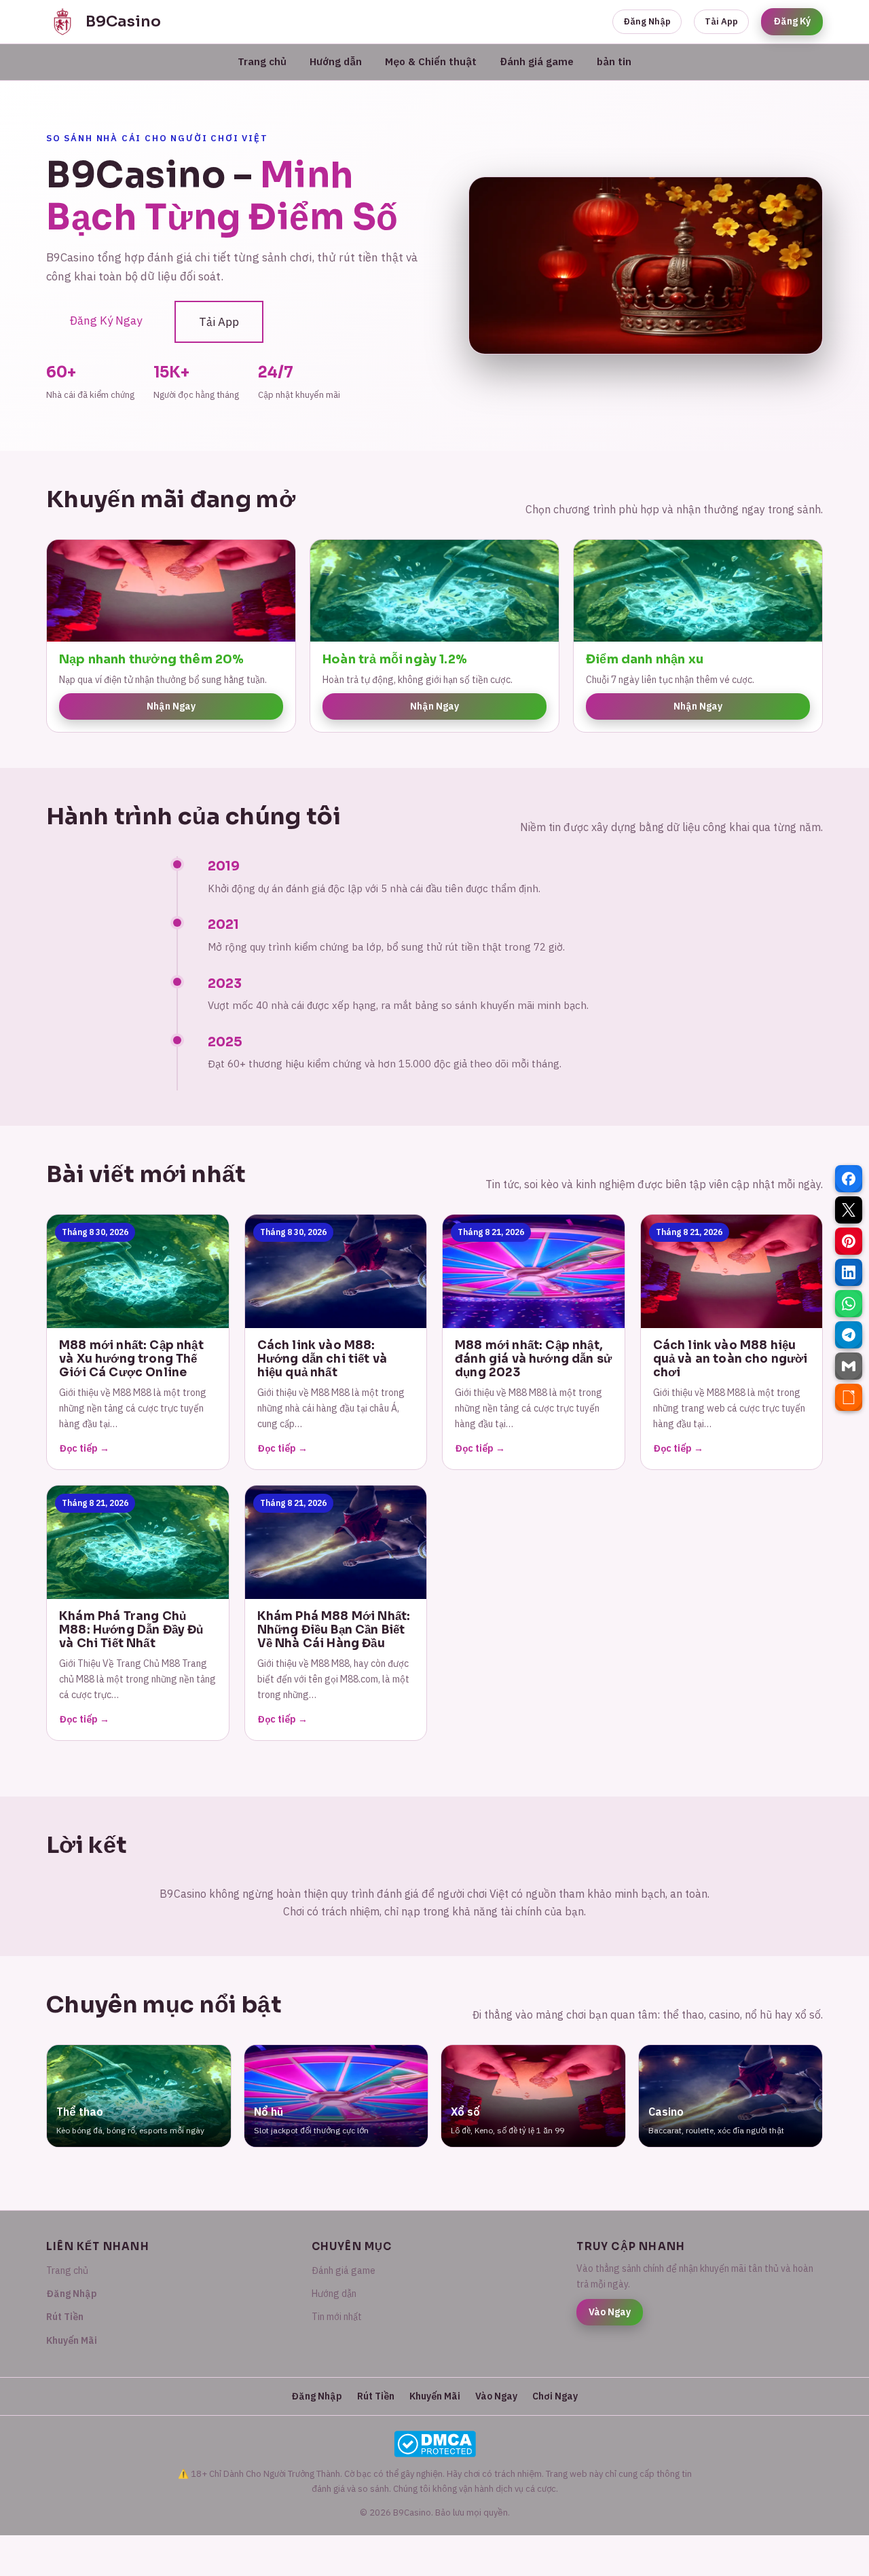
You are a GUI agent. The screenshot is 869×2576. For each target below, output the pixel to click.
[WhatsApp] (849, 1304)
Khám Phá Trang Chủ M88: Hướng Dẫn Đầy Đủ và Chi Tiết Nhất (131, 1630)
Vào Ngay (610, 2312)
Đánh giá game (537, 61)
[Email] (849, 1366)
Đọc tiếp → (84, 1448)
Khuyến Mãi (72, 2340)
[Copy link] (849, 1397)
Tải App (721, 21)
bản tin (614, 61)
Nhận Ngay (171, 706)
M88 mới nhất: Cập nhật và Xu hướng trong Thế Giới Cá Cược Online (131, 1359)
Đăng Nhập (647, 21)
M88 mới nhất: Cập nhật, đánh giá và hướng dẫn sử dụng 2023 (533, 1359)
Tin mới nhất (337, 2317)
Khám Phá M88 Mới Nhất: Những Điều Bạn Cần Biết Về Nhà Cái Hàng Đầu (334, 1630)
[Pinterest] (849, 1241)
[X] (849, 1210)
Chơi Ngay (555, 2396)
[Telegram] (849, 1335)
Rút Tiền (65, 2317)
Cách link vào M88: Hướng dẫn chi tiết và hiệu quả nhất (322, 1359)
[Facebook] (849, 1179)
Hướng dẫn (336, 61)
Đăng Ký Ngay (106, 320)
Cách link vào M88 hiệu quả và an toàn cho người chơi (731, 1359)
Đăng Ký (792, 21)
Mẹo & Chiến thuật (431, 61)
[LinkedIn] (849, 1272)
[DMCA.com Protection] (434, 2444)
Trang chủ (262, 61)
